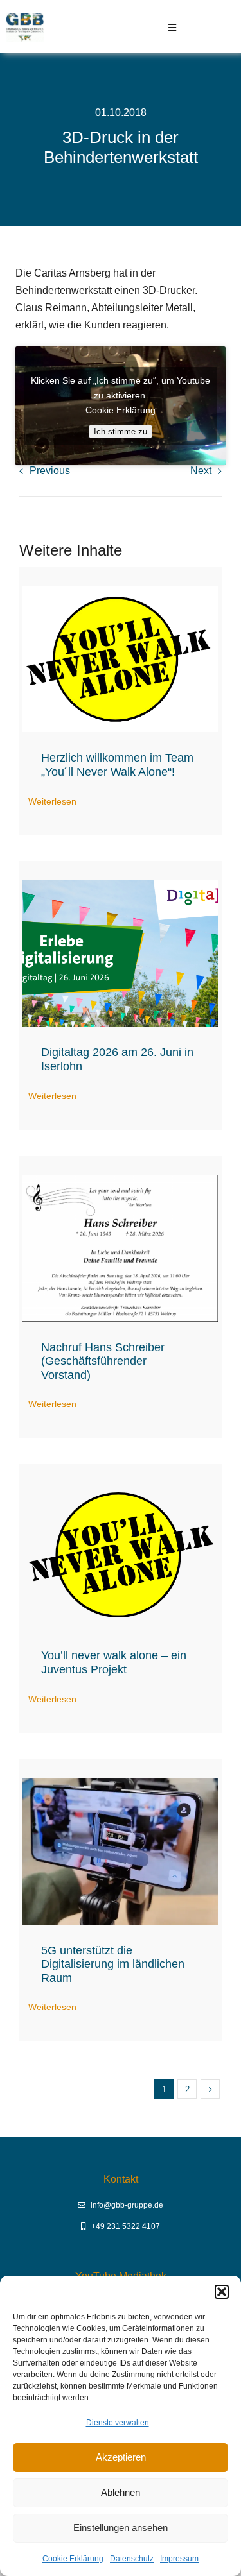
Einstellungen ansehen (121, 2528)
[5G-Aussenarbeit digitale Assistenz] (120, 1783)
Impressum (179, 2559)
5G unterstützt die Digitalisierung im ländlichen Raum (113, 1964)
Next (201, 471)
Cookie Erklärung (73, 2559)
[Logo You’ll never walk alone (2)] (120, 1488)
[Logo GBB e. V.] (25, 18)
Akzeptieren (121, 2457)
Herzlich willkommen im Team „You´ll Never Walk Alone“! (117, 765)
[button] (222, 2292)
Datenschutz (132, 2559)
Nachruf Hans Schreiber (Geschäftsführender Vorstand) (103, 1361)
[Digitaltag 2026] (120, 885)
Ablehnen (121, 2492)
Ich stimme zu (121, 431)
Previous (50, 471)
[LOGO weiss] (120, 591)
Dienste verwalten (118, 2423)
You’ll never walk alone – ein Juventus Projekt (114, 1662)
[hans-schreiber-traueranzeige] (120, 1180)
